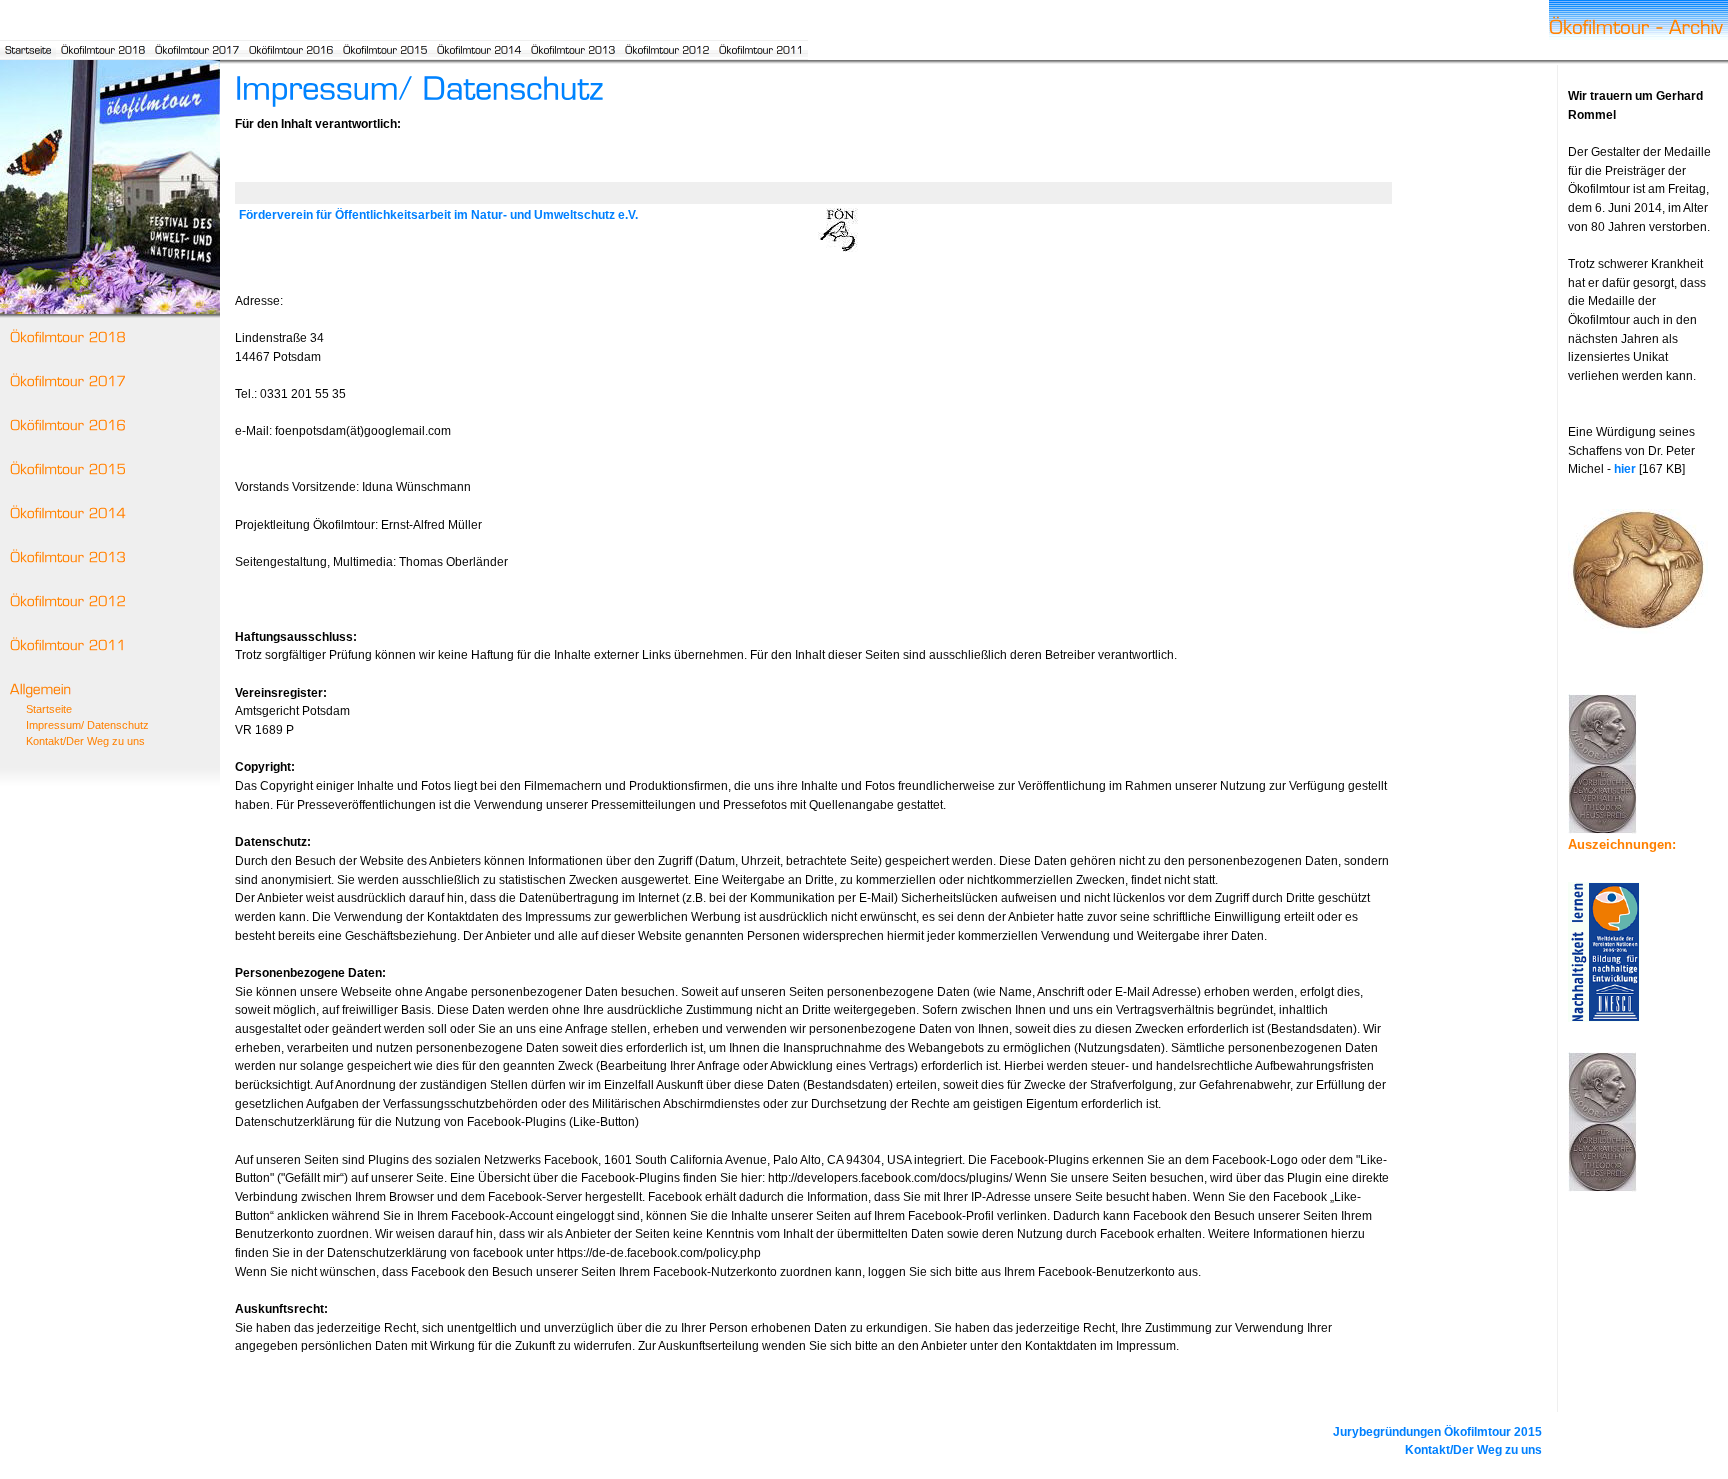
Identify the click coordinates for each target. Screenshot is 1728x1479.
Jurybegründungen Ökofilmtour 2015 (1437, 1432)
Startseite (49, 709)
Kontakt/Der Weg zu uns (85, 741)
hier (1625, 469)
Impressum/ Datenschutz (87, 725)
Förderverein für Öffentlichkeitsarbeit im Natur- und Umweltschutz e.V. (438, 215)
